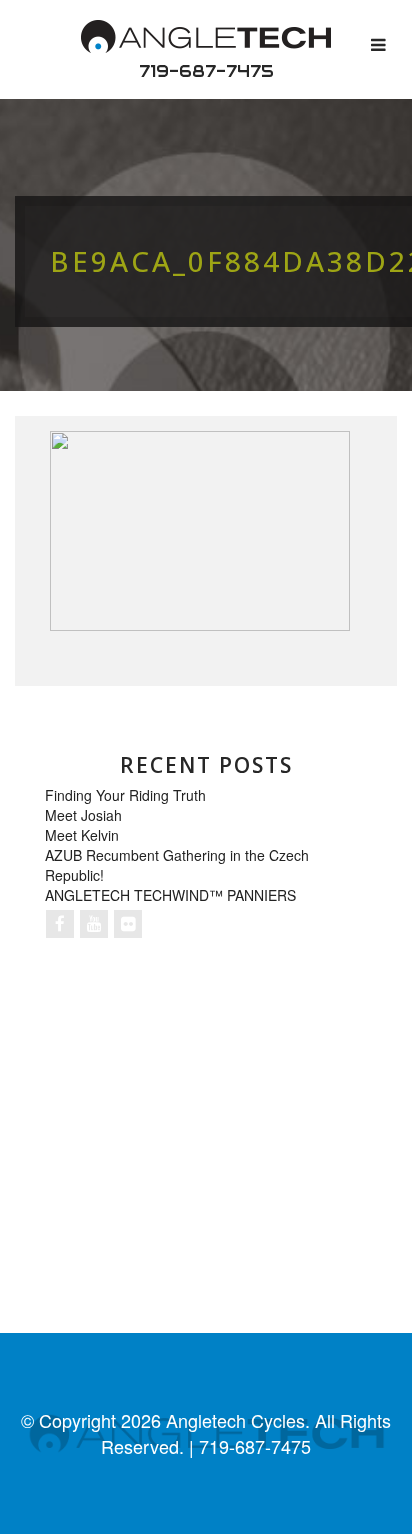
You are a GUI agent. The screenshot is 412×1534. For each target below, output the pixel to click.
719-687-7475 (206, 71)
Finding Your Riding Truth (125, 795)
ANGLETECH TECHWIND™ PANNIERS (170, 895)
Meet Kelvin (82, 835)
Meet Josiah (83, 815)
